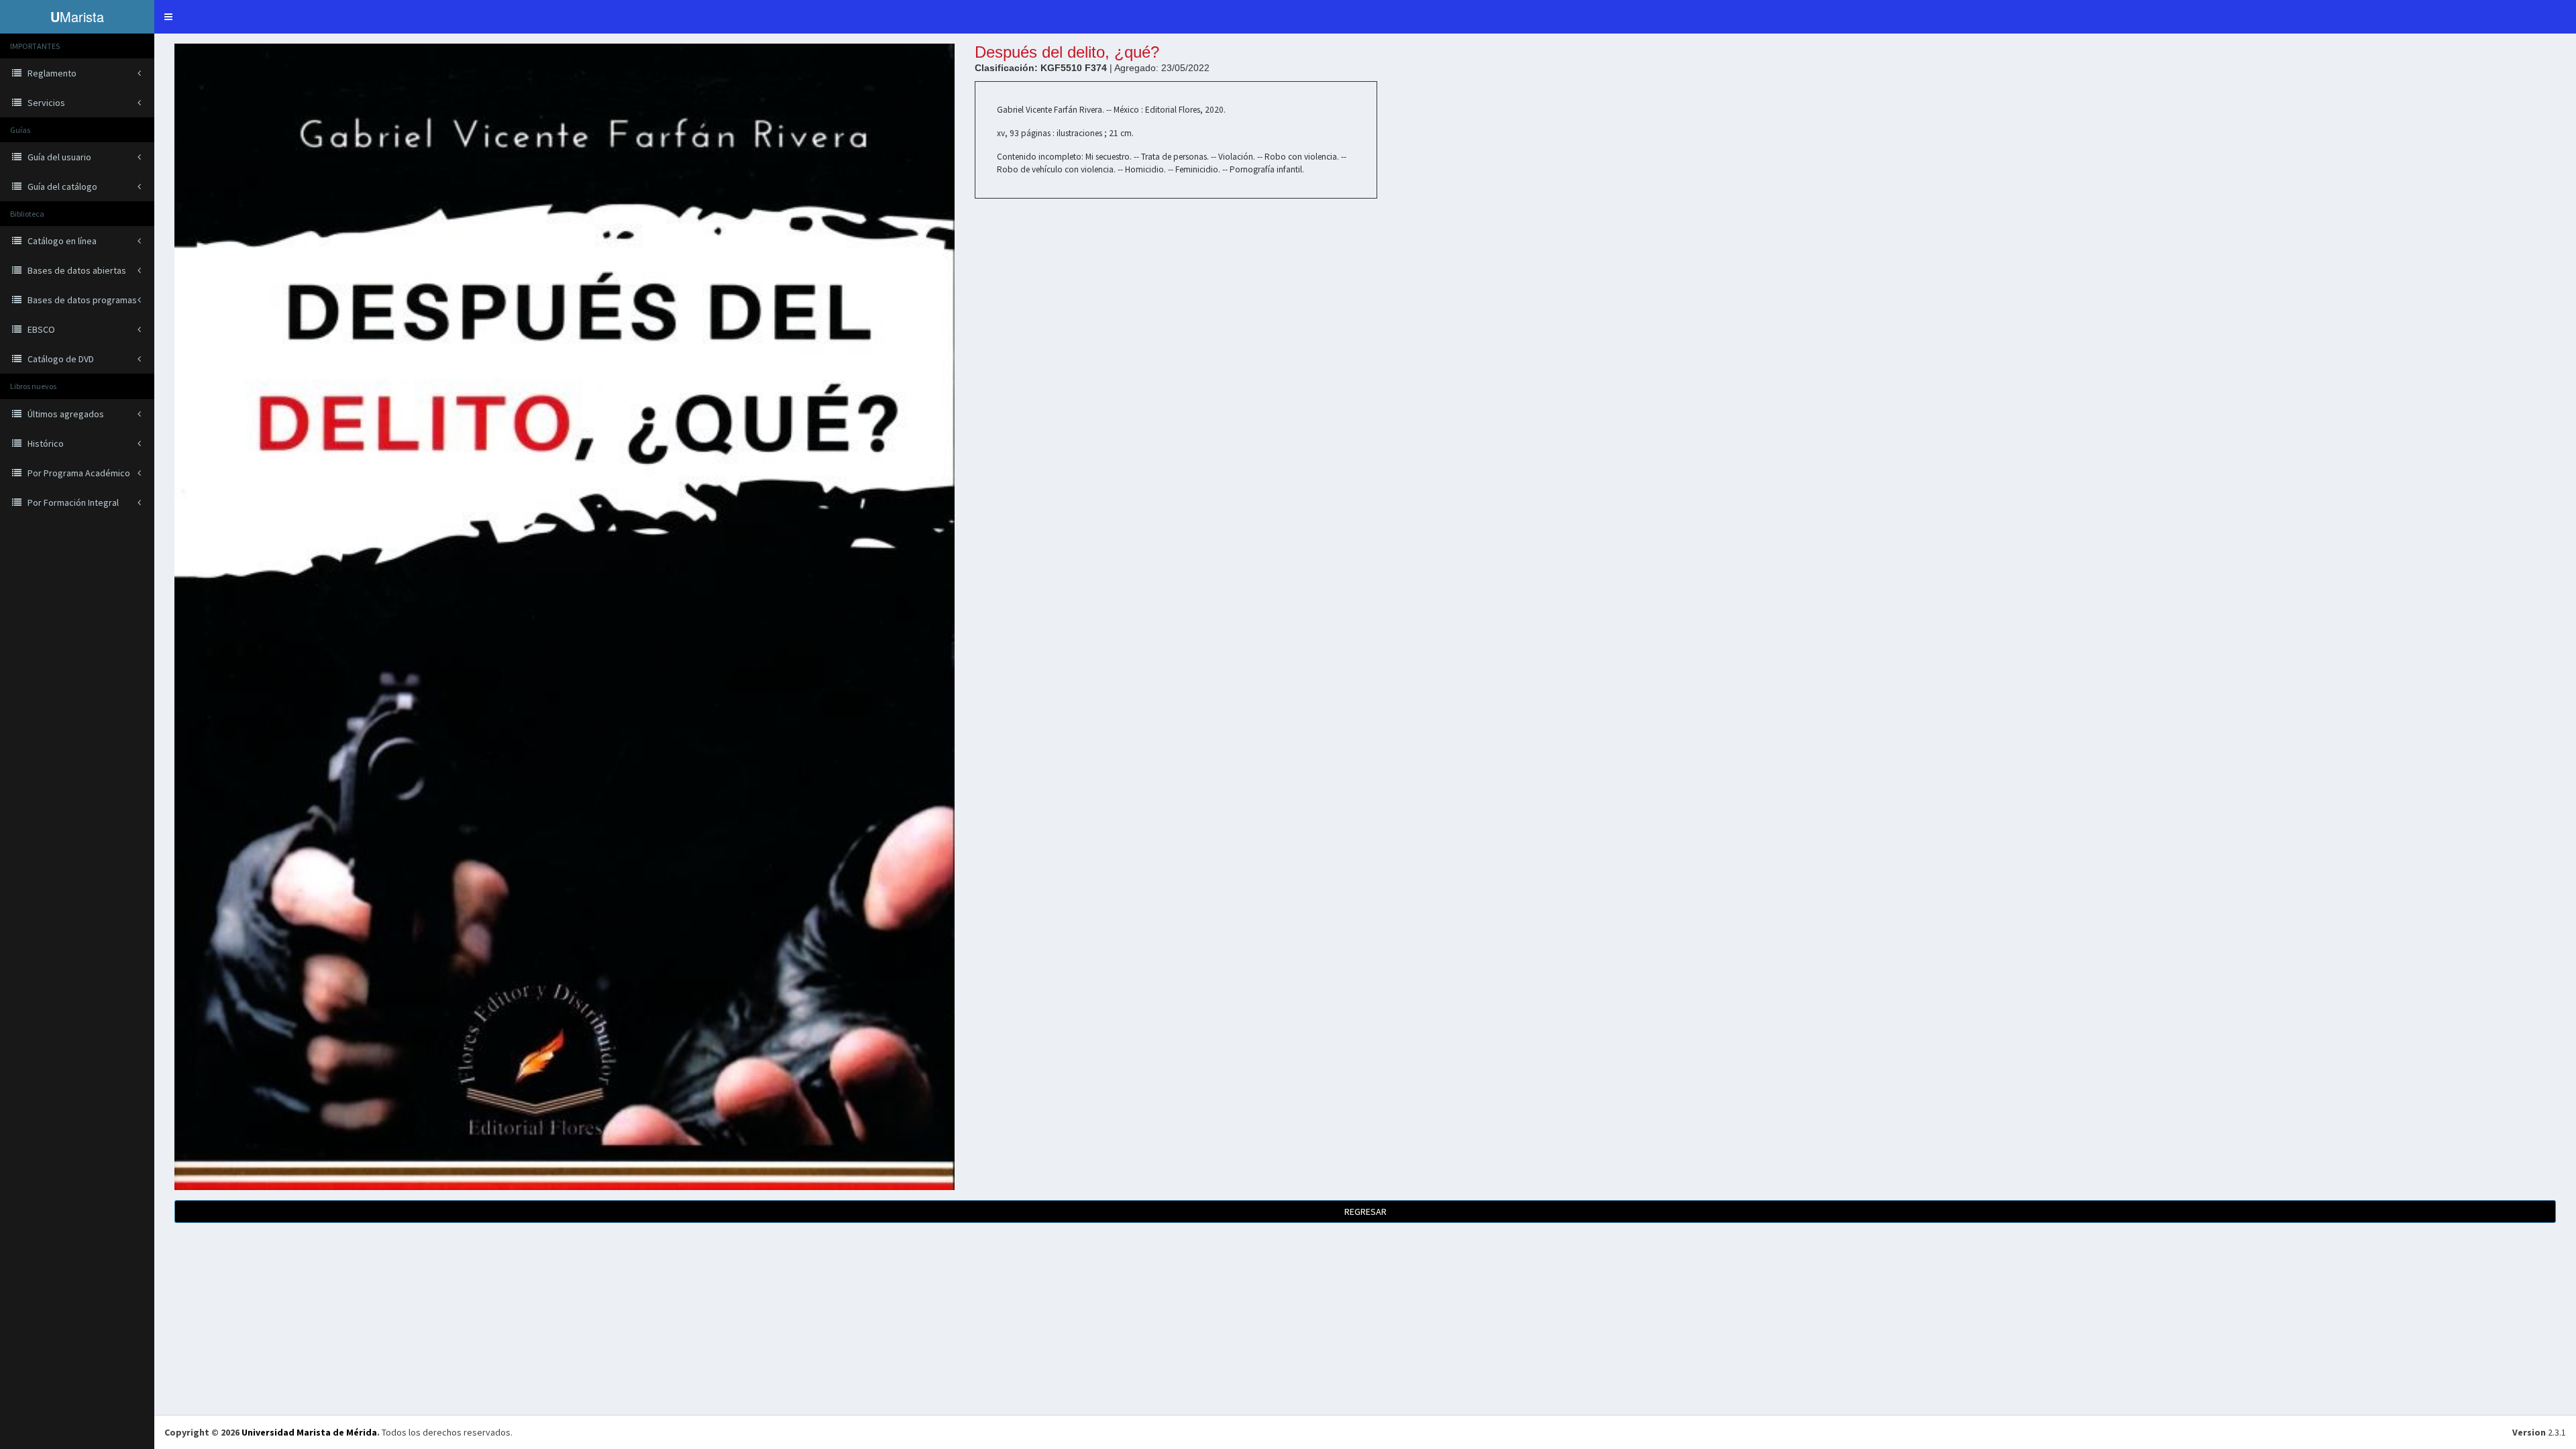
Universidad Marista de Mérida (309, 1432)
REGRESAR (1365, 1212)
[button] (168, 17)
